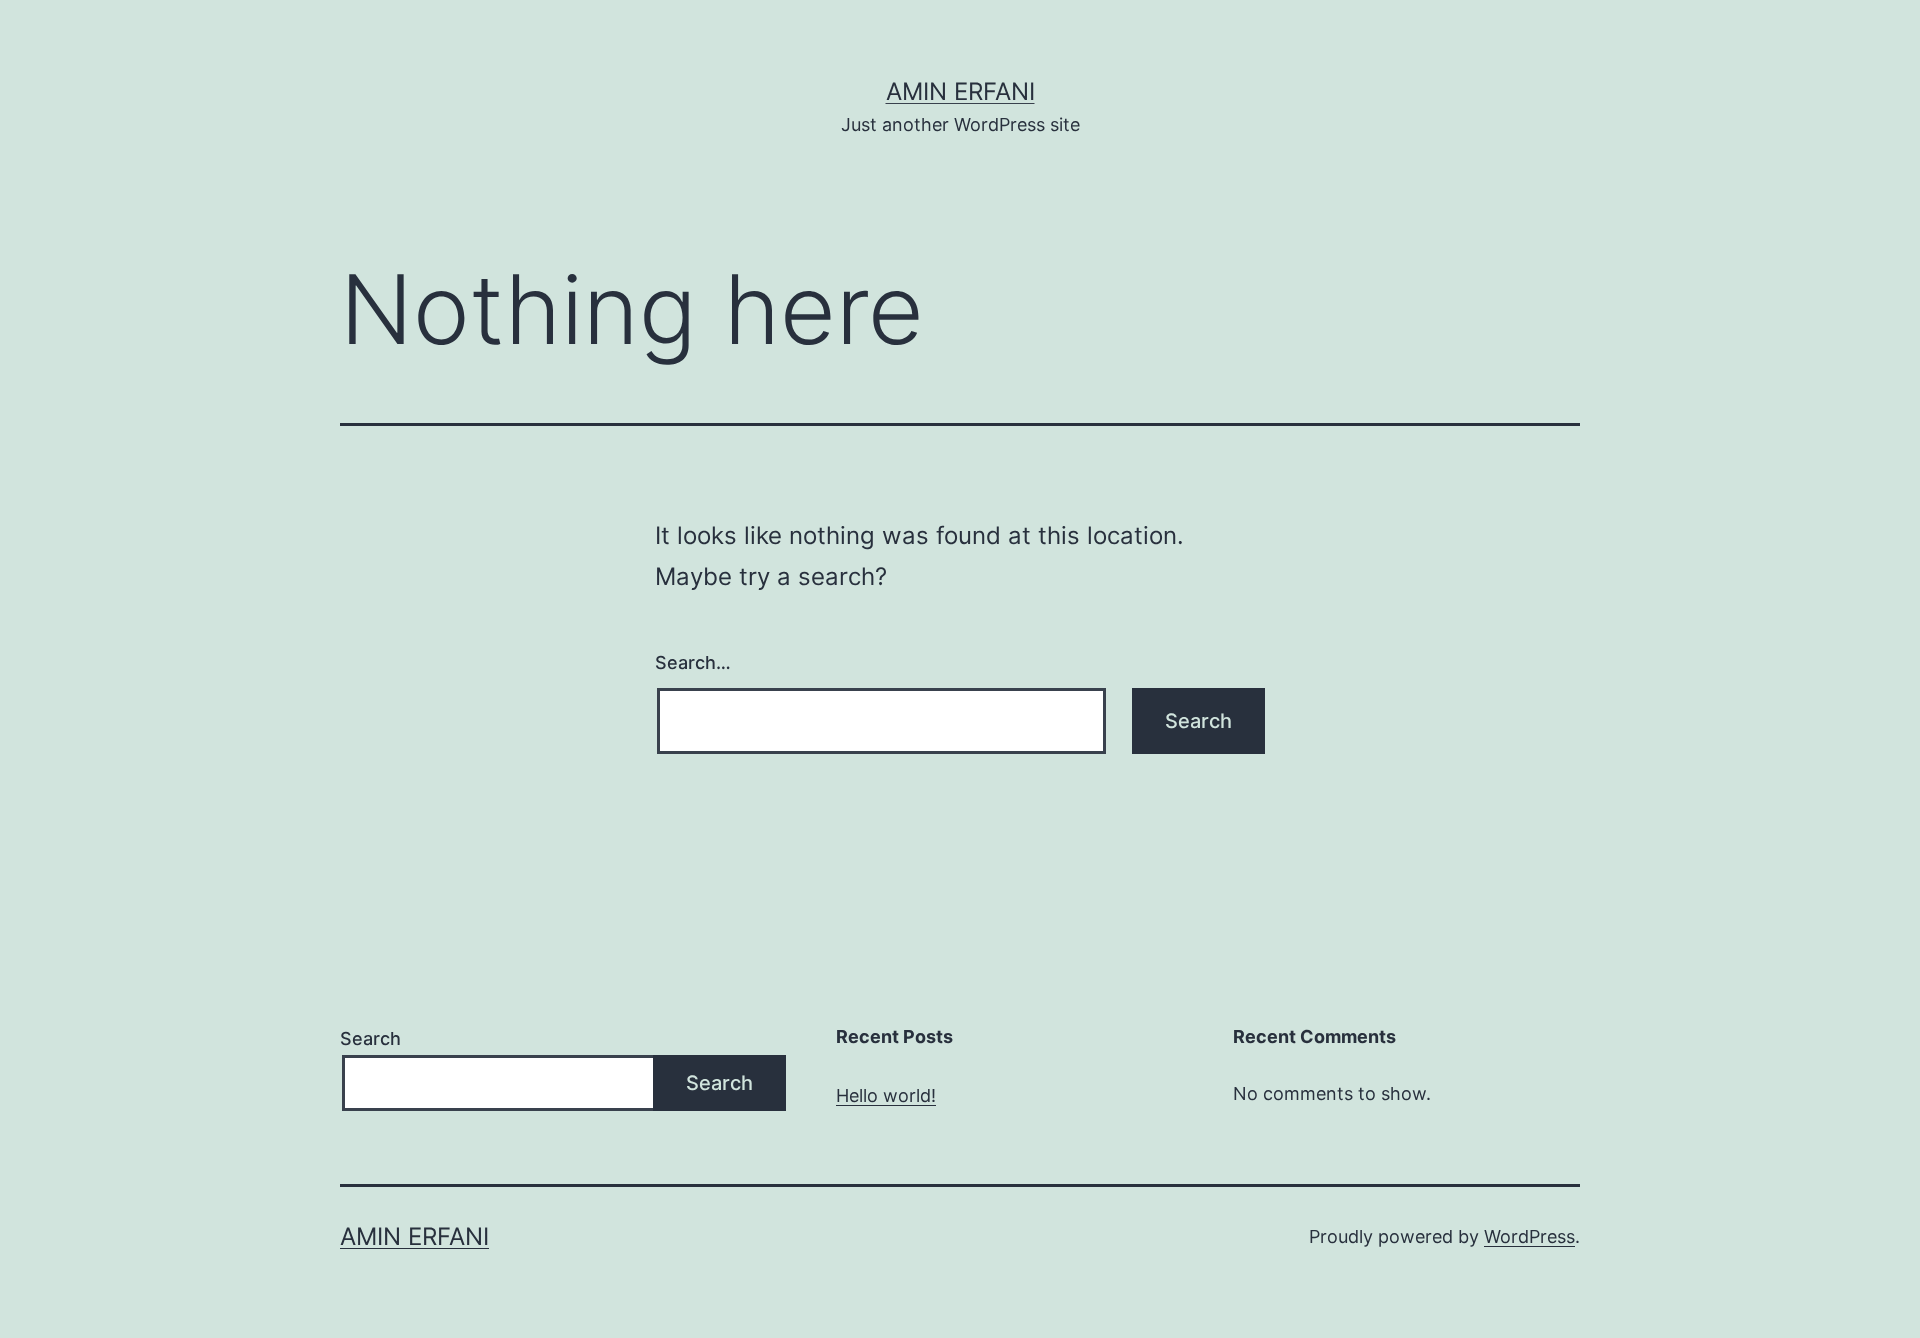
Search (370, 1038)
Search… (693, 662)
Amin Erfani (960, 91)
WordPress (1529, 1236)
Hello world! (886, 1095)
